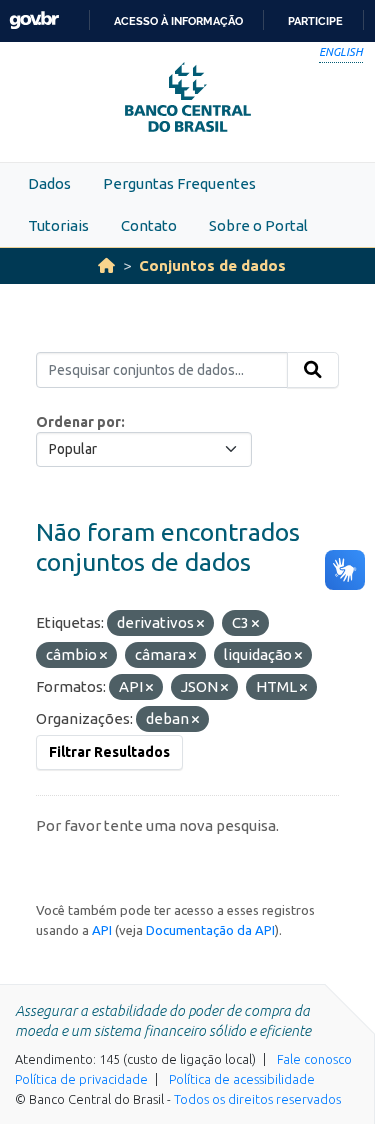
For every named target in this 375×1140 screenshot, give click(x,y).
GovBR (34, 20)
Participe (315, 21)
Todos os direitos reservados (257, 1099)
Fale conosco (314, 1059)
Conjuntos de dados (212, 265)
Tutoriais (58, 225)
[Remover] (200, 624)
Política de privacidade (81, 1079)
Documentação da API (210, 930)
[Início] (106, 265)
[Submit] (313, 370)
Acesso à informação (178, 21)
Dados (49, 183)
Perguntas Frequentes (179, 183)
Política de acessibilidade (242, 1079)
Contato (149, 225)
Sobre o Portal (258, 225)
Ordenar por (78, 422)
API (102, 930)
